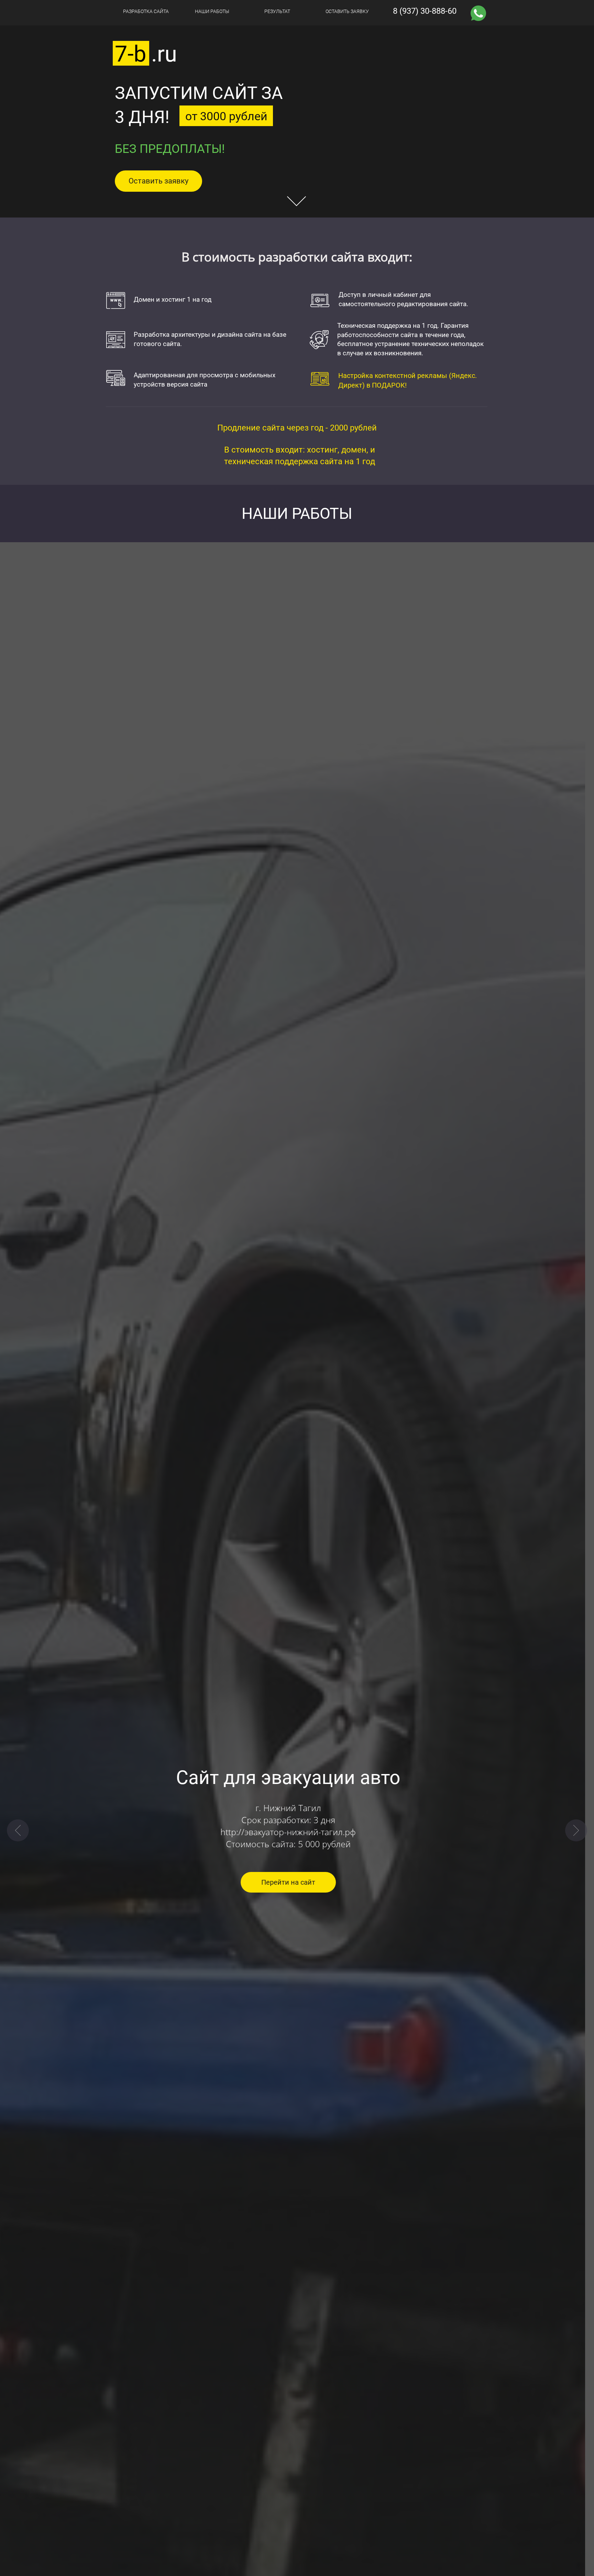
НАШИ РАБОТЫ (212, 11)
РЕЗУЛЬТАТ (277, 11)
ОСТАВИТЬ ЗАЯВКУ (347, 11)
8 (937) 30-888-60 (425, 11)
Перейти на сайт (297, 1882)
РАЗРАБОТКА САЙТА (146, 11)
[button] (18, 1830)
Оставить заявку (158, 181)
